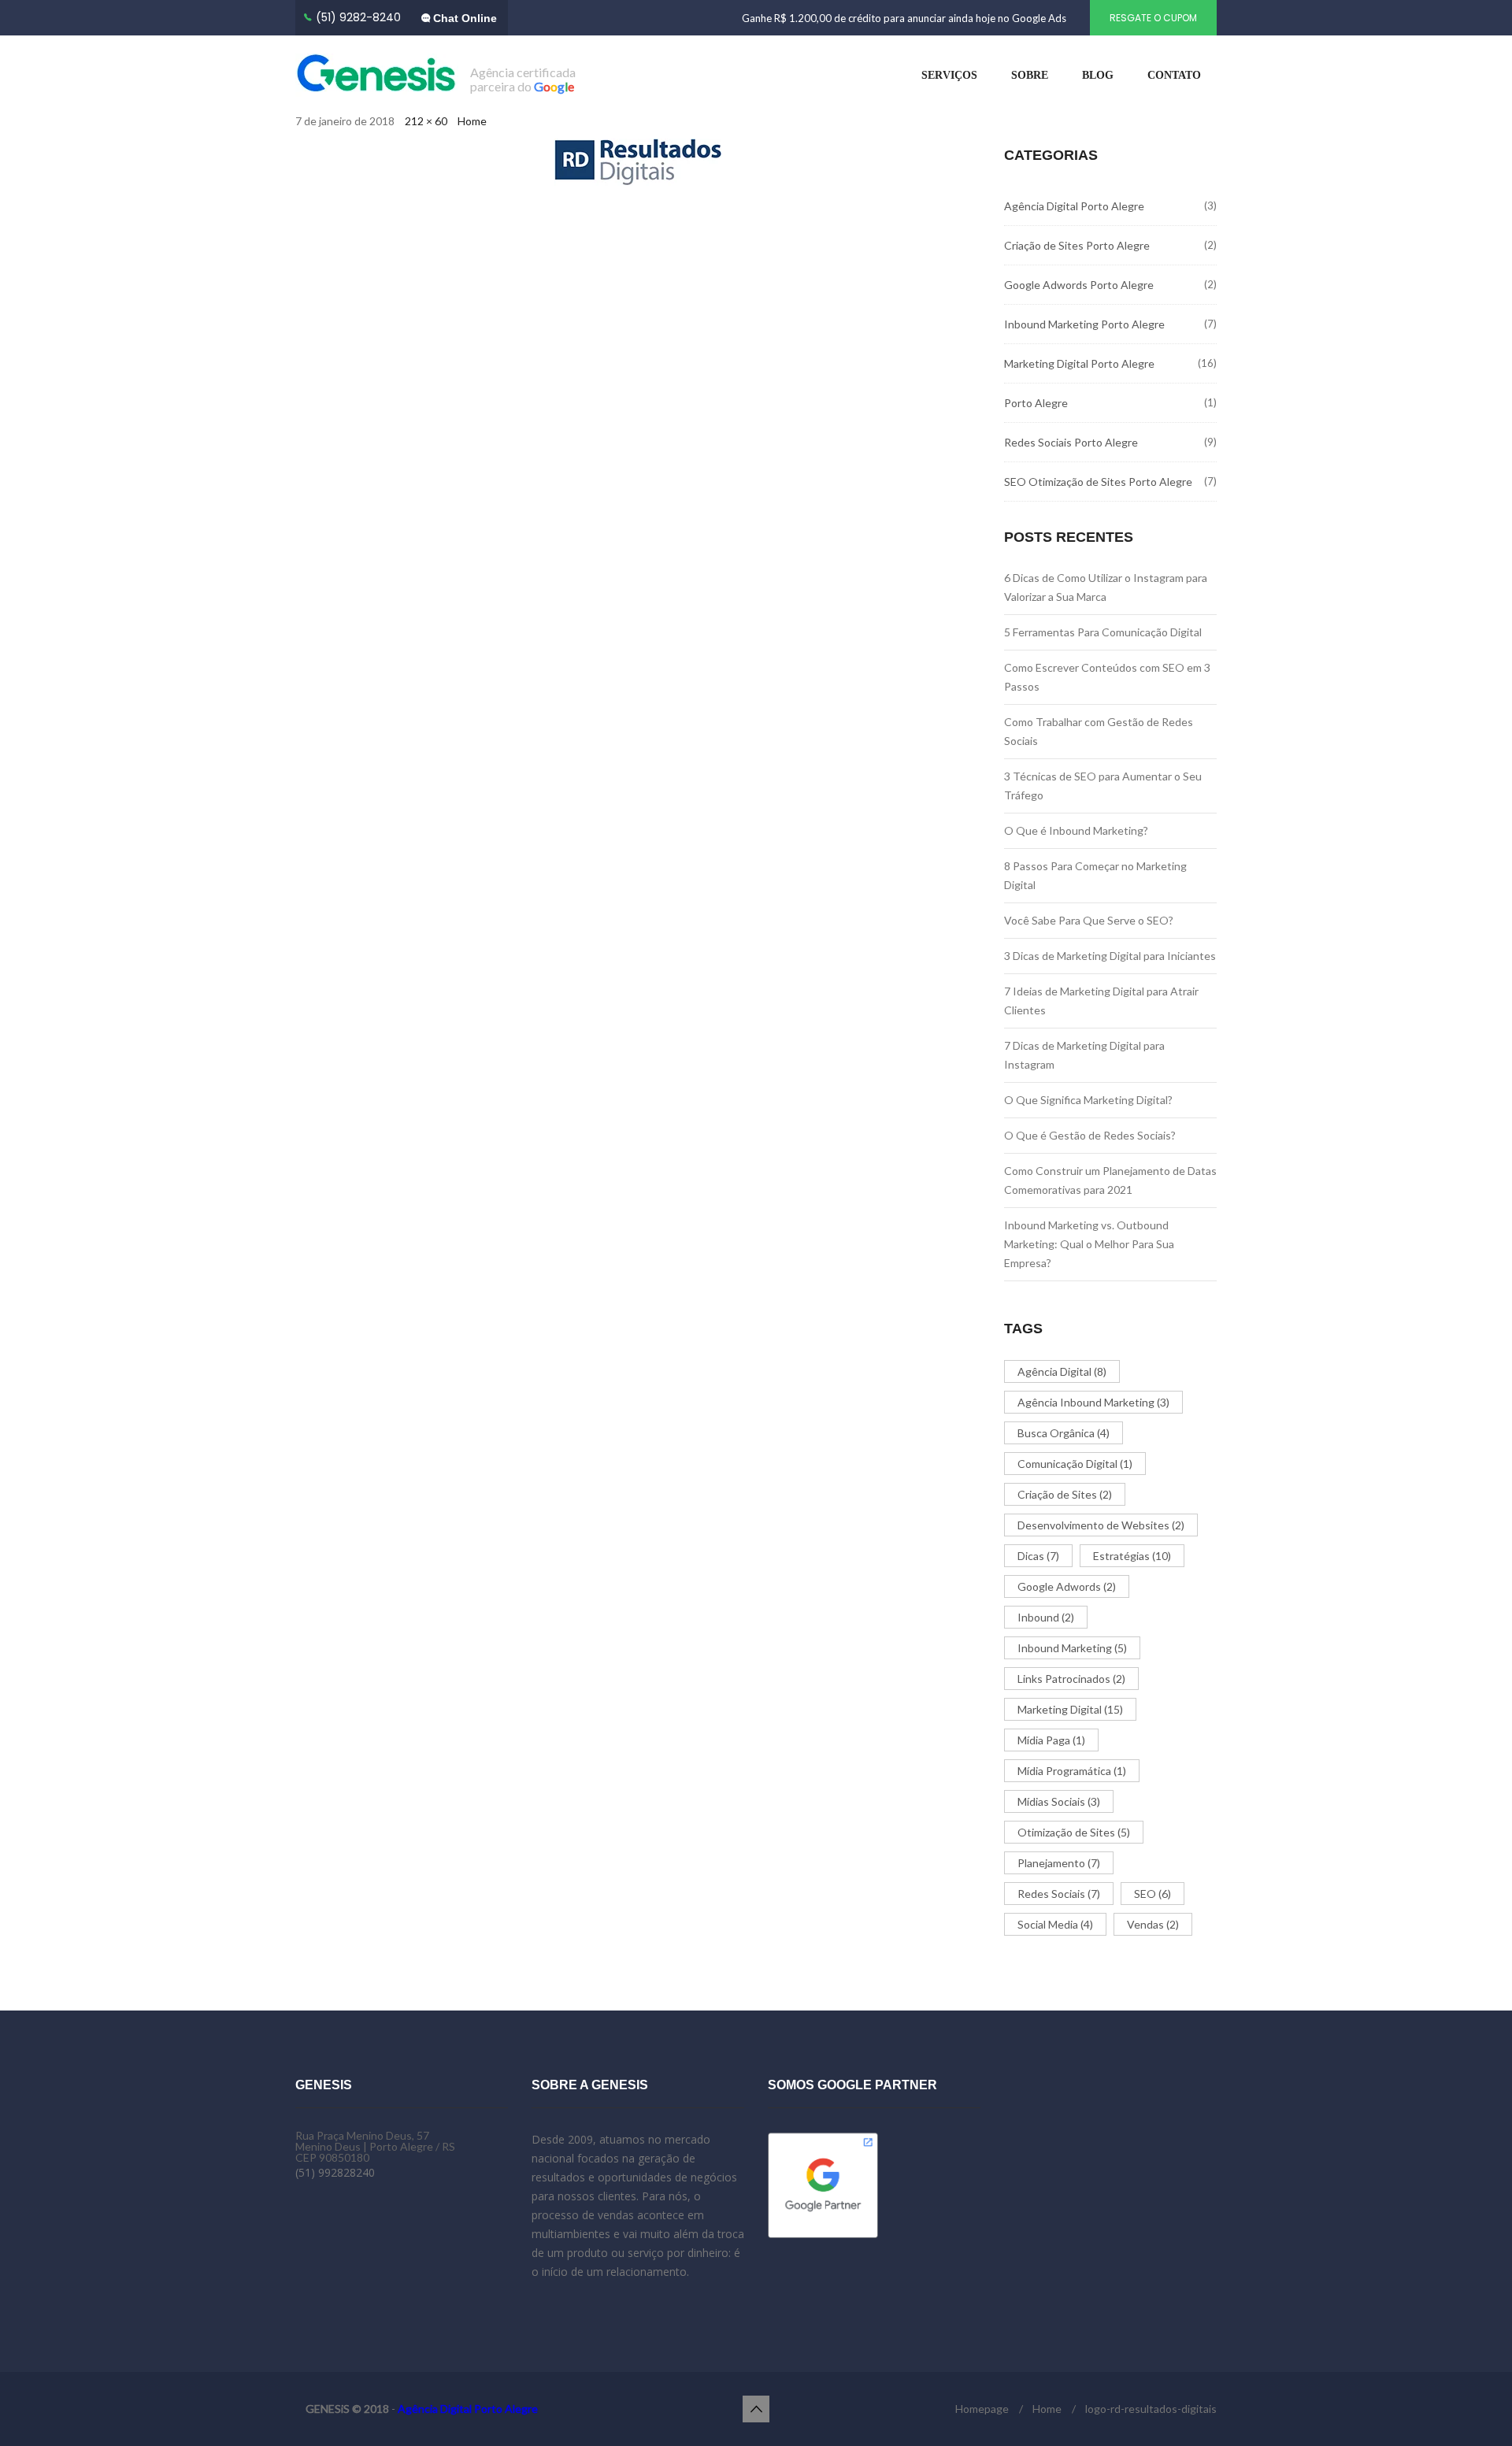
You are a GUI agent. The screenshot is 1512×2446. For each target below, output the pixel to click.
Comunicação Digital (1075, 1464)
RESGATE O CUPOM (1153, 18)
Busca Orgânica (1064, 1433)
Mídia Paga (1051, 1740)
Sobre (1030, 75)
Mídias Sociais (1059, 1801)
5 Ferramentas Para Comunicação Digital (1103, 632)
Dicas (1038, 1556)
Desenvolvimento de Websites (1101, 1525)
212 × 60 (426, 121)
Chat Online (463, 18)
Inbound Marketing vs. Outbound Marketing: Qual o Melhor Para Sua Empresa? (1089, 1244)
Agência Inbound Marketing (1093, 1402)
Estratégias (1132, 1556)
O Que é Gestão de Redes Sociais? (1090, 1135)
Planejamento (1059, 1863)
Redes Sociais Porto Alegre (1071, 442)
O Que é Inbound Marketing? (1076, 830)
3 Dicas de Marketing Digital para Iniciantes (1110, 956)
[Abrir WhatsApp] (1473, 2406)
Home (472, 121)
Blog (1098, 75)
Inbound (1046, 1617)
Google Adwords (1067, 1586)
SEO (1153, 1894)
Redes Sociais (1059, 1894)
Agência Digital (1062, 1371)
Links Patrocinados (1071, 1679)
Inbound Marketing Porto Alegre (1084, 324)
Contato (1174, 75)
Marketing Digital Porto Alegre (1079, 363)
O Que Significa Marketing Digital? (1088, 1100)
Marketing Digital (1070, 1709)
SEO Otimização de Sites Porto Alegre (1098, 482)
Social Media (1055, 1924)
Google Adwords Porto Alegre (1079, 285)
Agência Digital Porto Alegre (1074, 206)
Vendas (1153, 1924)
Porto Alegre (1036, 403)
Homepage (982, 2409)
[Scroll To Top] (756, 2409)
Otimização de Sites (1074, 1832)
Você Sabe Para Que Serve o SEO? (1089, 920)
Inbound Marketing (1072, 1648)
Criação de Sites (1065, 1494)
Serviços (949, 75)
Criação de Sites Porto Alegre (1077, 245)
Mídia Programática (1072, 1771)
